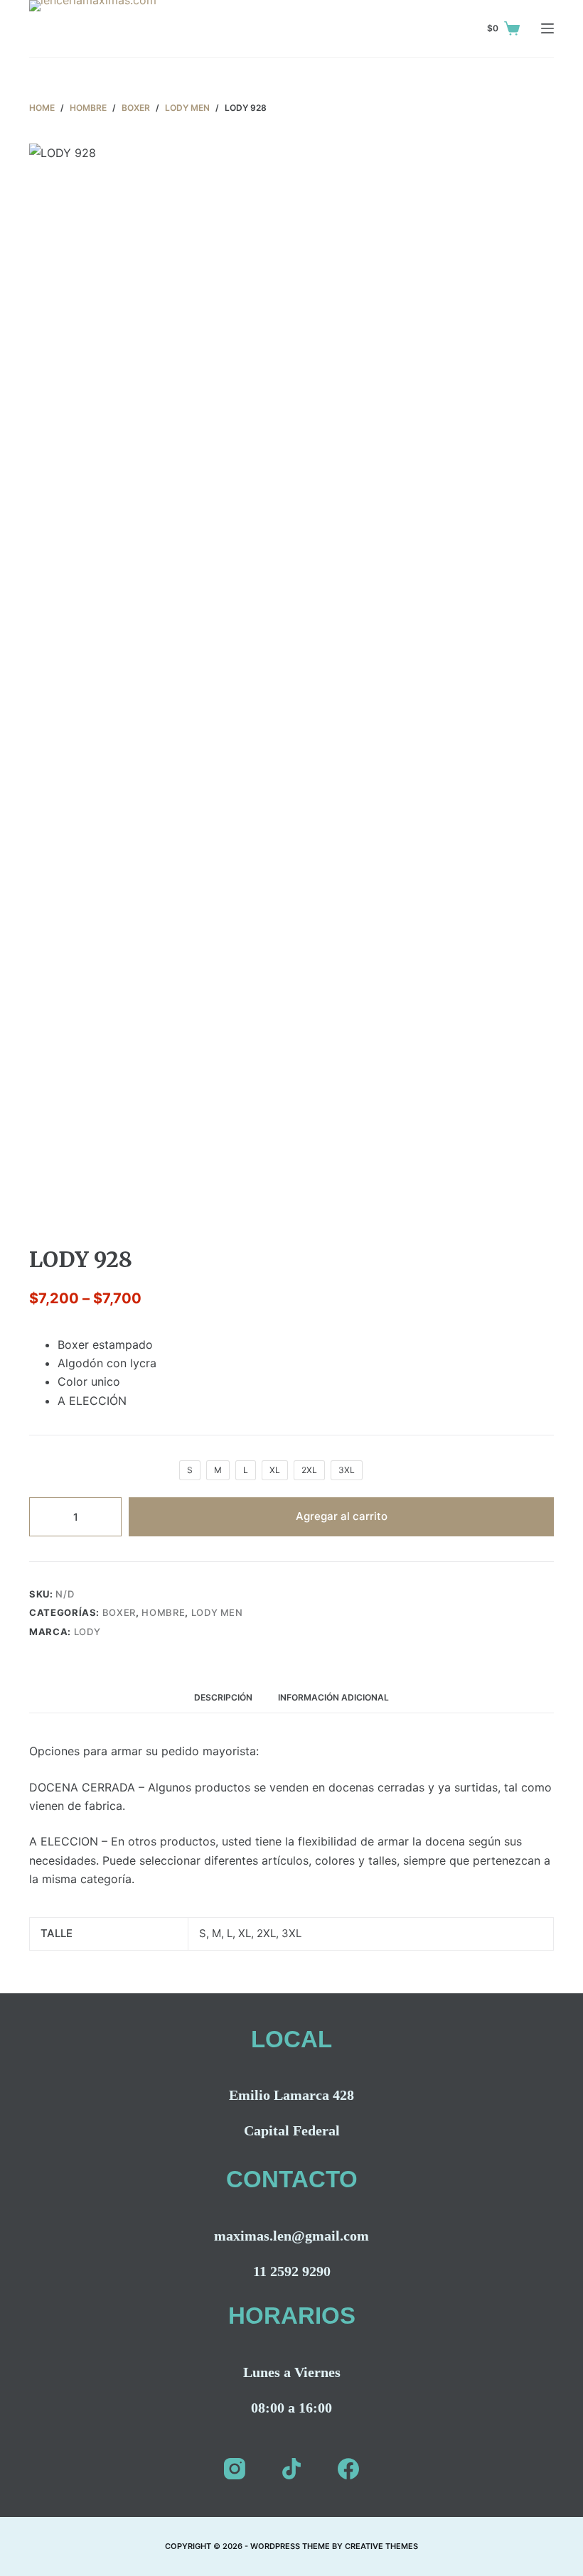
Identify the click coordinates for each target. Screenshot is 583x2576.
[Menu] (547, 28)
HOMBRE (163, 1612)
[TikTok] (291, 2469)
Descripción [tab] (223, 1697)
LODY (87, 1632)
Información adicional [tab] (333, 1697)
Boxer (119, 1612)
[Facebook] (348, 2469)
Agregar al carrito (342, 1516)
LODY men (217, 1612)
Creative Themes (381, 2546)
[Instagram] (235, 2469)
